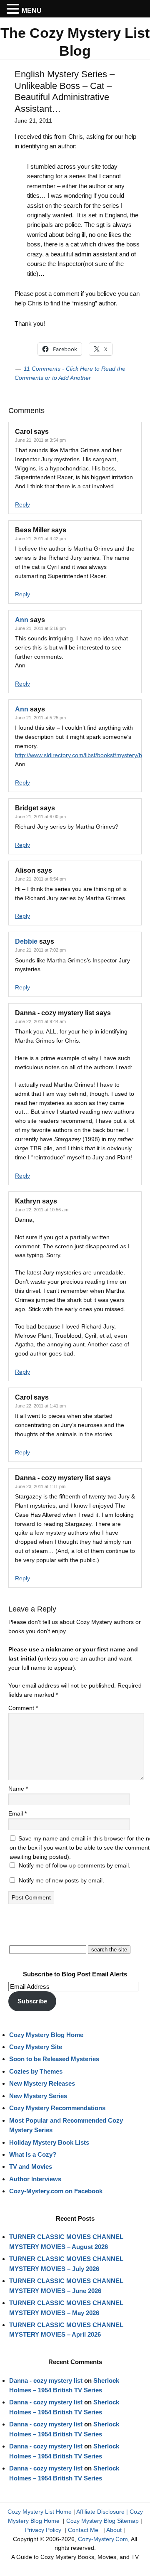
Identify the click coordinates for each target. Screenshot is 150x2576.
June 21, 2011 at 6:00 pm (40, 817)
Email (17, 1813)
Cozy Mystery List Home (40, 2512)
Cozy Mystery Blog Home (46, 2035)
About (114, 2530)
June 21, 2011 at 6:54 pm (40, 879)
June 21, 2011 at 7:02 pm (40, 950)
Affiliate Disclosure (100, 2512)
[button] (14, 9)
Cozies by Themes (36, 2071)
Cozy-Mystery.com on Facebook (56, 2191)
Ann (22, 620)
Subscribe (32, 2001)
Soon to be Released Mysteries (54, 2059)
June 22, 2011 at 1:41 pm (40, 1406)
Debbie (26, 941)
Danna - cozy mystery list (46, 2380)
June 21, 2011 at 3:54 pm (40, 440)
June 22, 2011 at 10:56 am (42, 1210)
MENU (32, 11)
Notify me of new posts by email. (61, 1880)
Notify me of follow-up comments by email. (75, 1865)
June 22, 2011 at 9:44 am (40, 1021)
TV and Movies (31, 2166)
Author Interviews (35, 2179)
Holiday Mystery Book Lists (49, 2142)
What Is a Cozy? (33, 2154)
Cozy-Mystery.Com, (104, 2539)
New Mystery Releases (42, 2083)
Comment (23, 1708)
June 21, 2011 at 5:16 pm (40, 628)
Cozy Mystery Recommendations (57, 2108)
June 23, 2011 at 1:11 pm (40, 1486)
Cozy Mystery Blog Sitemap (102, 2521)
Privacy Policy (43, 2530)
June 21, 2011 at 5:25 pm (40, 718)
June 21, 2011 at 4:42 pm (40, 539)
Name (18, 1789)
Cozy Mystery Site (36, 2047)
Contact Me (83, 2530)
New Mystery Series (38, 2096)
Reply (22, 504)
